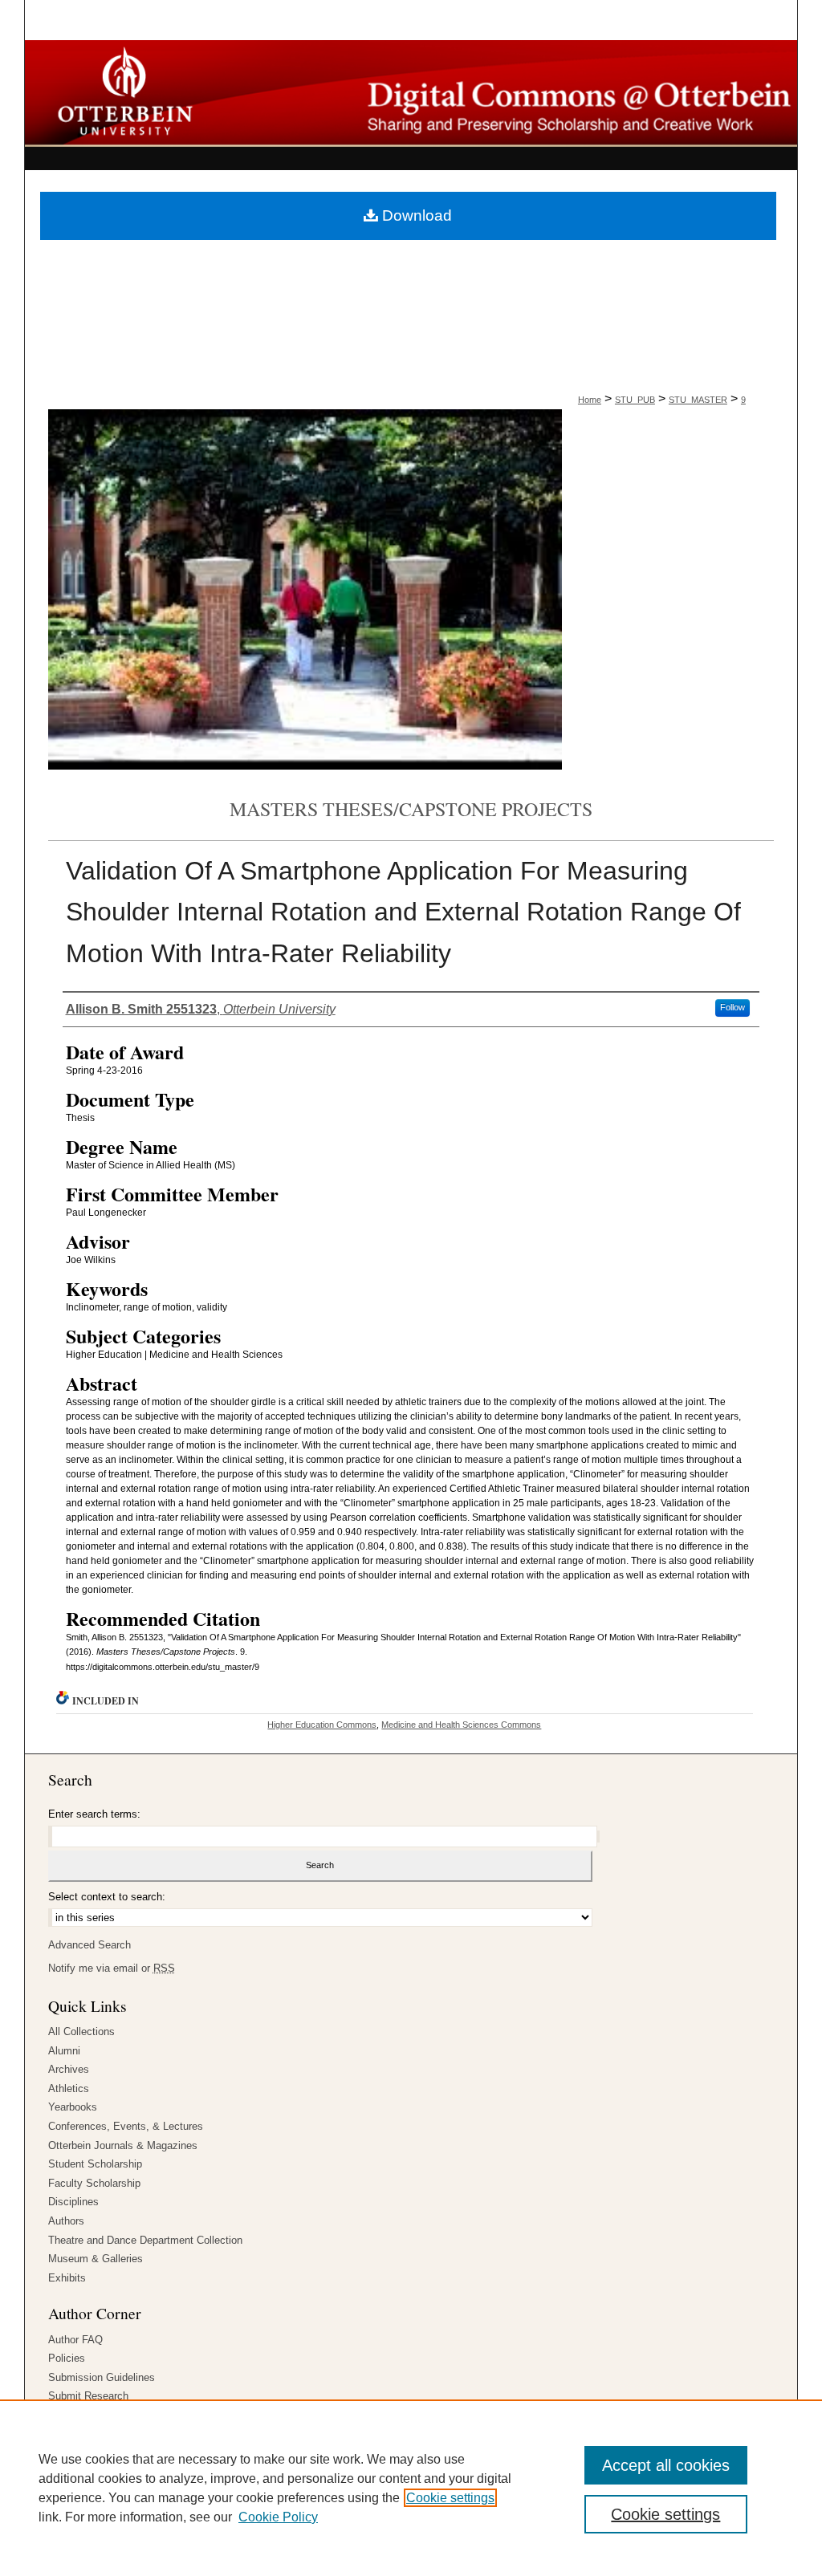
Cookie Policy (278, 2517)
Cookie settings (450, 2498)
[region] (411, 2488)
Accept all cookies (666, 2465)
